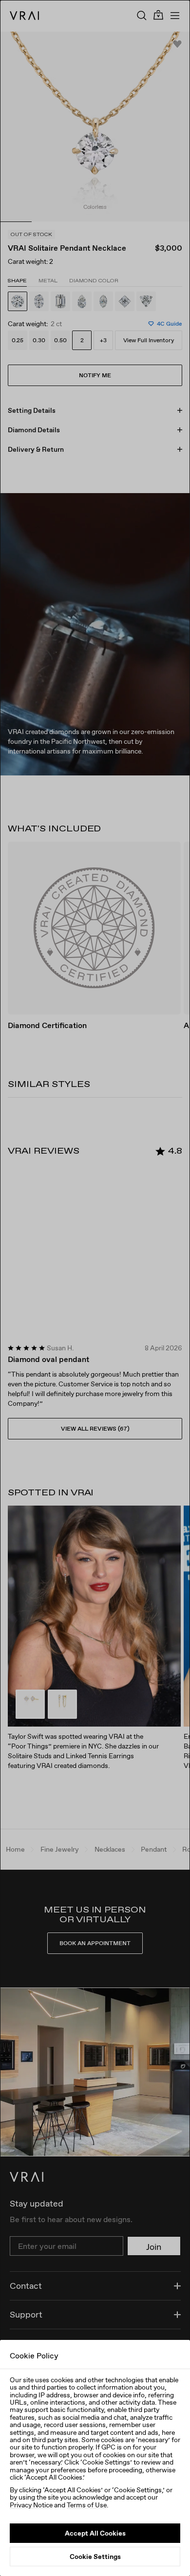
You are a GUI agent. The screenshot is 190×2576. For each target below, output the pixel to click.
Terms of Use (87, 2505)
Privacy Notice (31, 2505)
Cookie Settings (95, 2557)
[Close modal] (95, 1288)
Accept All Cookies (95, 2533)
